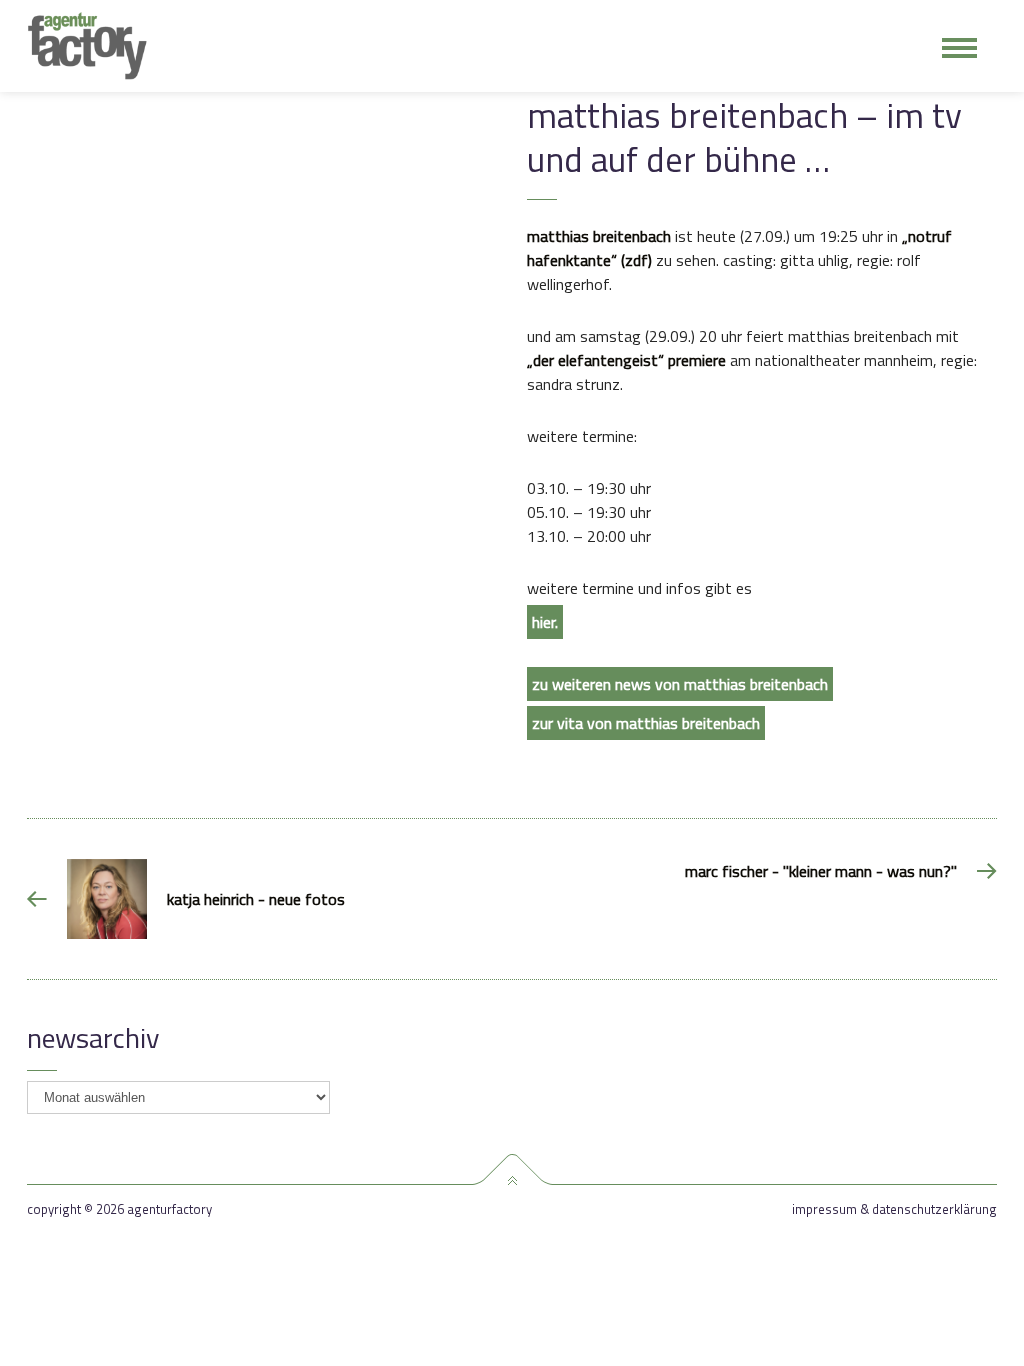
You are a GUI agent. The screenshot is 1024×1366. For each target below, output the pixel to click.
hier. (545, 622)
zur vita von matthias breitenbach (646, 723)
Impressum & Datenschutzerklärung (894, 1209)
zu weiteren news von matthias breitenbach (680, 684)
